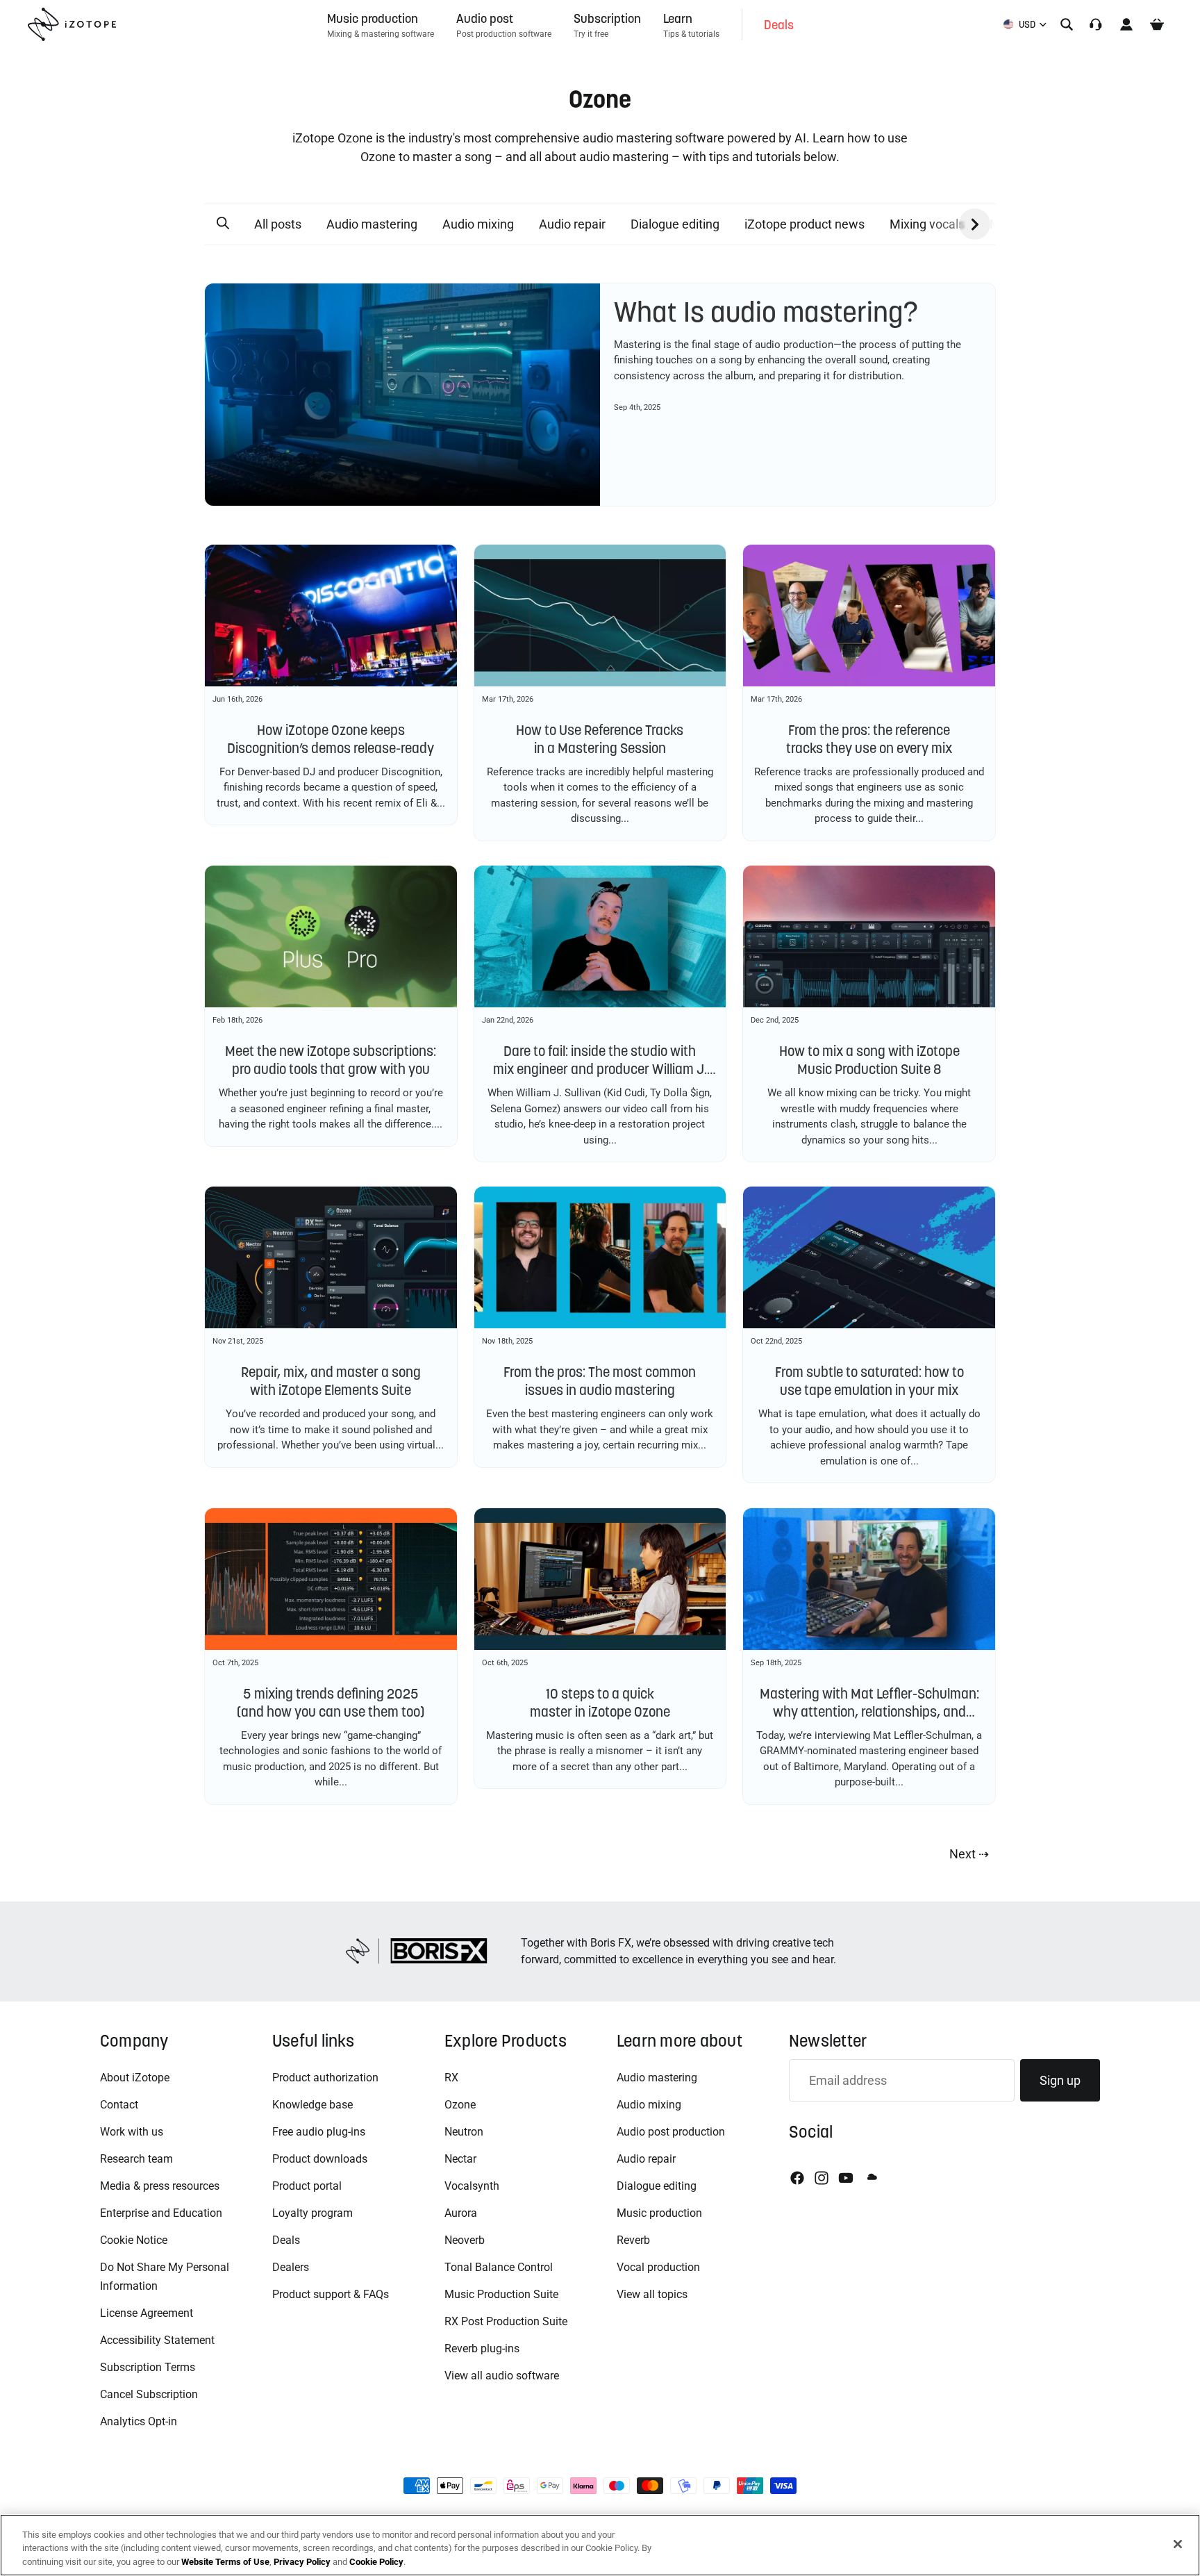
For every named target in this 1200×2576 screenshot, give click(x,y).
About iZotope (135, 2078)
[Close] (1178, 2544)
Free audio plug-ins (319, 2132)
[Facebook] (797, 2178)
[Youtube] (846, 2178)
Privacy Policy (302, 2562)
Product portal (307, 2186)
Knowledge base (312, 2105)
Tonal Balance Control (499, 2267)
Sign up (1060, 2080)
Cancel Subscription (149, 2394)
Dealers (291, 2267)
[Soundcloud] (871, 2178)
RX (451, 2078)
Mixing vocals (927, 224)
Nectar (460, 2159)
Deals (286, 2240)
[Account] (1126, 24)
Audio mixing (478, 224)
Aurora (461, 2213)
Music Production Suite (501, 2294)
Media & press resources (160, 2186)
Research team (136, 2159)
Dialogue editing (675, 224)
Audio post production (671, 2132)
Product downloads (320, 2159)
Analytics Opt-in (139, 2421)
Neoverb (465, 2240)
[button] (223, 224)
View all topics (652, 2294)
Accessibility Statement (157, 2340)
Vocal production (658, 2267)
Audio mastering (372, 224)
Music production (659, 2213)
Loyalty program (312, 2213)
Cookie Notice (134, 2240)
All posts (278, 224)
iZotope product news (805, 224)
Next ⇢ (969, 1854)
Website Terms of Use (225, 2562)
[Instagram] (822, 2178)
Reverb (633, 2240)
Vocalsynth (472, 2186)
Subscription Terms (148, 2367)
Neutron (464, 2132)
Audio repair (572, 224)
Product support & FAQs (331, 2294)
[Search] (1067, 24)
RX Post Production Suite (506, 2321)
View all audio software (502, 2376)
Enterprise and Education (161, 2213)
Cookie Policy (376, 2562)
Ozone (460, 2105)
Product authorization (325, 2078)
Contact (119, 2105)
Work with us (132, 2132)
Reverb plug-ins (482, 2348)
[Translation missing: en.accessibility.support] (1096, 24)
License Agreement (147, 2313)
